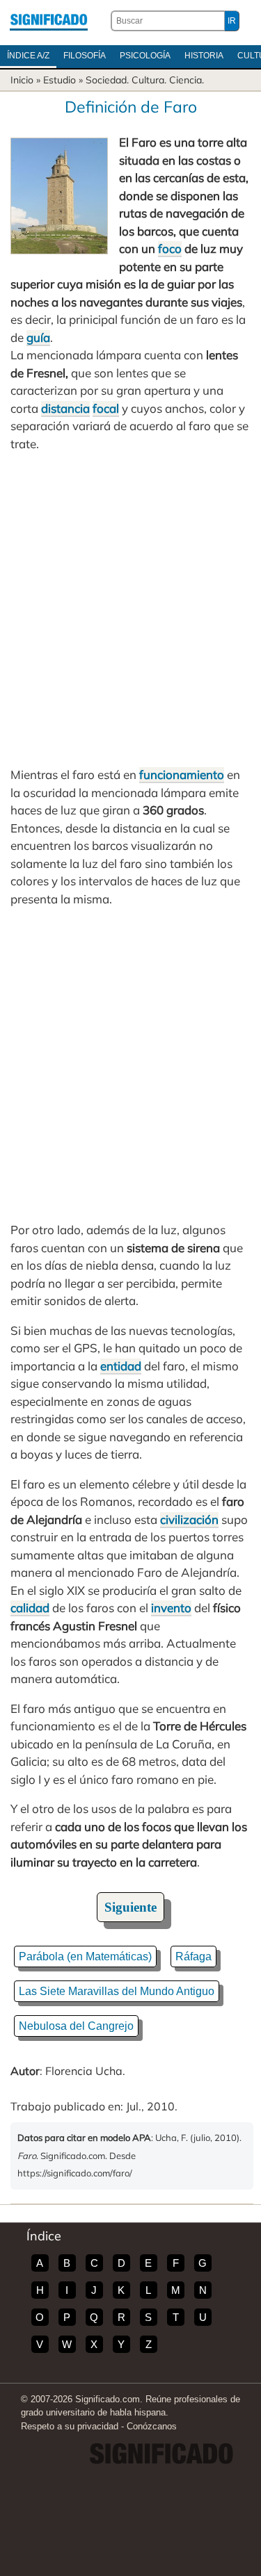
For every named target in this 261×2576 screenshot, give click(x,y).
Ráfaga (193, 1956)
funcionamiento (182, 774)
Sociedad (106, 80)
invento (171, 1608)
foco (170, 248)
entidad (121, 1366)
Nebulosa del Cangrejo (76, 2026)
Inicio (22, 80)
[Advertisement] (130, 609)
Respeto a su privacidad (70, 2426)
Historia (204, 56)
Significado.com (49, 21)
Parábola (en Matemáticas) (85, 1956)
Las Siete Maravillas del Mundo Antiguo (117, 1991)
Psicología (145, 56)
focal (106, 408)
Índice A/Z (28, 56)
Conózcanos (152, 2426)
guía (38, 337)
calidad (30, 1608)
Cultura (148, 80)
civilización (189, 1519)
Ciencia (185, 80)
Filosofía (85, 56)
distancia (65, 408)
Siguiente (130, 1907)
